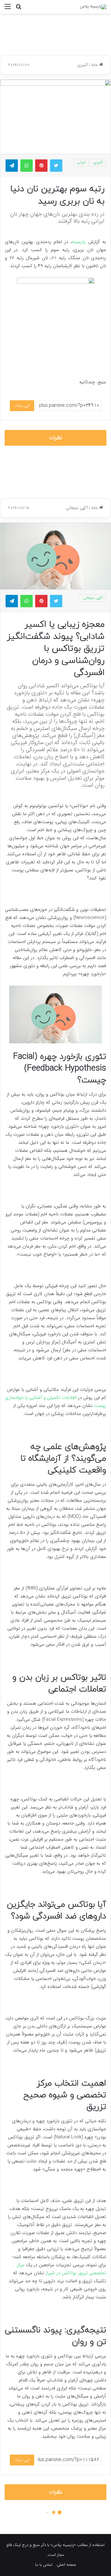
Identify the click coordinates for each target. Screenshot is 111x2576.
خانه (95, 65)
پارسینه (80, 242)
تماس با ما (44, 2565)
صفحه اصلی (66, 2565)
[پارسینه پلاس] (93, 7)
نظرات (56, 438)
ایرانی (81, 162)
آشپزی (82, 65)
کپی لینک (22, 406)
